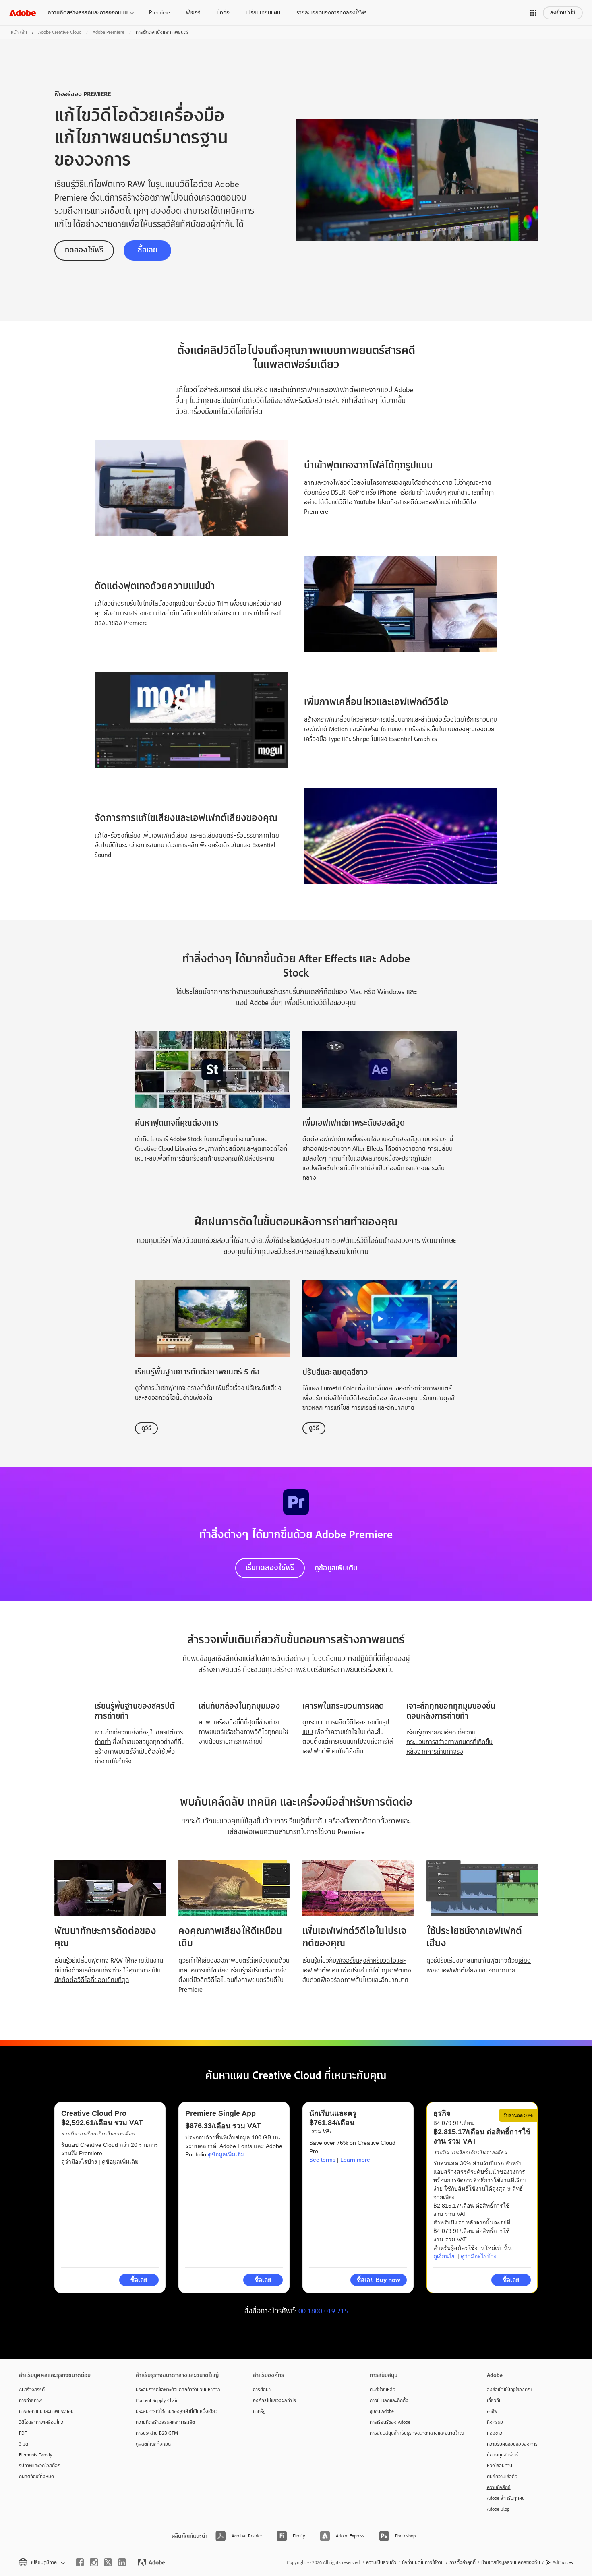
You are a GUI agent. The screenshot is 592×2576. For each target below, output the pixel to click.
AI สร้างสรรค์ (32, 2390)
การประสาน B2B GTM (157, 2433)
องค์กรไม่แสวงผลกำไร (274, 2400)
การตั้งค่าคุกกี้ (463, 2562)
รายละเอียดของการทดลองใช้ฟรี (332, 12)
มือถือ (223, 12)
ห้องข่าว (495, 2433)
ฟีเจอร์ (193, 12)
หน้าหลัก (19, 32)
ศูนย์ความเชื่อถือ (502, 2477)
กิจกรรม (495, 2422)
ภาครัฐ (259, 2411)
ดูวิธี (146, 1428)
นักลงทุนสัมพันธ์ (502, 2455)
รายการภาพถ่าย (239, 1742)
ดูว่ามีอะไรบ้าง (79, 2162)
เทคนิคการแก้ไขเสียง (204, 1970)
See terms (322, 2160)
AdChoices (563, 2562)
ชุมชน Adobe (382, 2411)
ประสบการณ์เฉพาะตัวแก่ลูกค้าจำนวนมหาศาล (178, 2390)
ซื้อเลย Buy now (379, 2280)
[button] (533, 13)
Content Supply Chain (157, 2400)
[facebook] (80, 2562)
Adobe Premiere (109, 32)
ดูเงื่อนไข (445, 2256)
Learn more (355, 2160)
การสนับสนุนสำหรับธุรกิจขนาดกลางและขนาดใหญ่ (416, 2433)
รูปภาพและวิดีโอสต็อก (40, 2466)
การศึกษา (262, 2390)
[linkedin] (122, 2562)
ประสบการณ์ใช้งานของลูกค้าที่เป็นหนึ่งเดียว (177, 2411)
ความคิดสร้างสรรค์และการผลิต (165, 2422)
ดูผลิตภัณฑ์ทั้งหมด (36, 2477)
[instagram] (94, 2562)
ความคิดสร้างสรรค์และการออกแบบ (88, 13)
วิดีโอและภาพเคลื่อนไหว (41, 2422)
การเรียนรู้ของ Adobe (390, 2422)
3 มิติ (24, 2444)
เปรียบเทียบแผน (263, 12)
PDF (23, 2433)
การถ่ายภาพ (30, 2400)
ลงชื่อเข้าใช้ (563, 13)
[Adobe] (23, 13)
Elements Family (36, 2455)
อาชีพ (492, 2411)
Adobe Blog (498, 2509)
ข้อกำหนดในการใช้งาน (423, 2562)
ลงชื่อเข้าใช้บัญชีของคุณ (509, 2390)
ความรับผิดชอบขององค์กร (512, 2444)
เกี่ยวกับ (494, 2400)
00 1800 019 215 (323, 2311)
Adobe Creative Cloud (60, 32)
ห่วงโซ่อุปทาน (500, 2466)
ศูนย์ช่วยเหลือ (383, 2390)
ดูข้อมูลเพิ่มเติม (336, 1568)
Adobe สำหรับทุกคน (506, 2498)
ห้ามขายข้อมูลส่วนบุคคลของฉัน (511, 2562)
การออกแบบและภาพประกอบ (46, 2411)
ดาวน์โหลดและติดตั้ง (389, 2400)
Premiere (159, 12)
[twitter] (108, 2562)
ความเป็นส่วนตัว (381, 2562)
